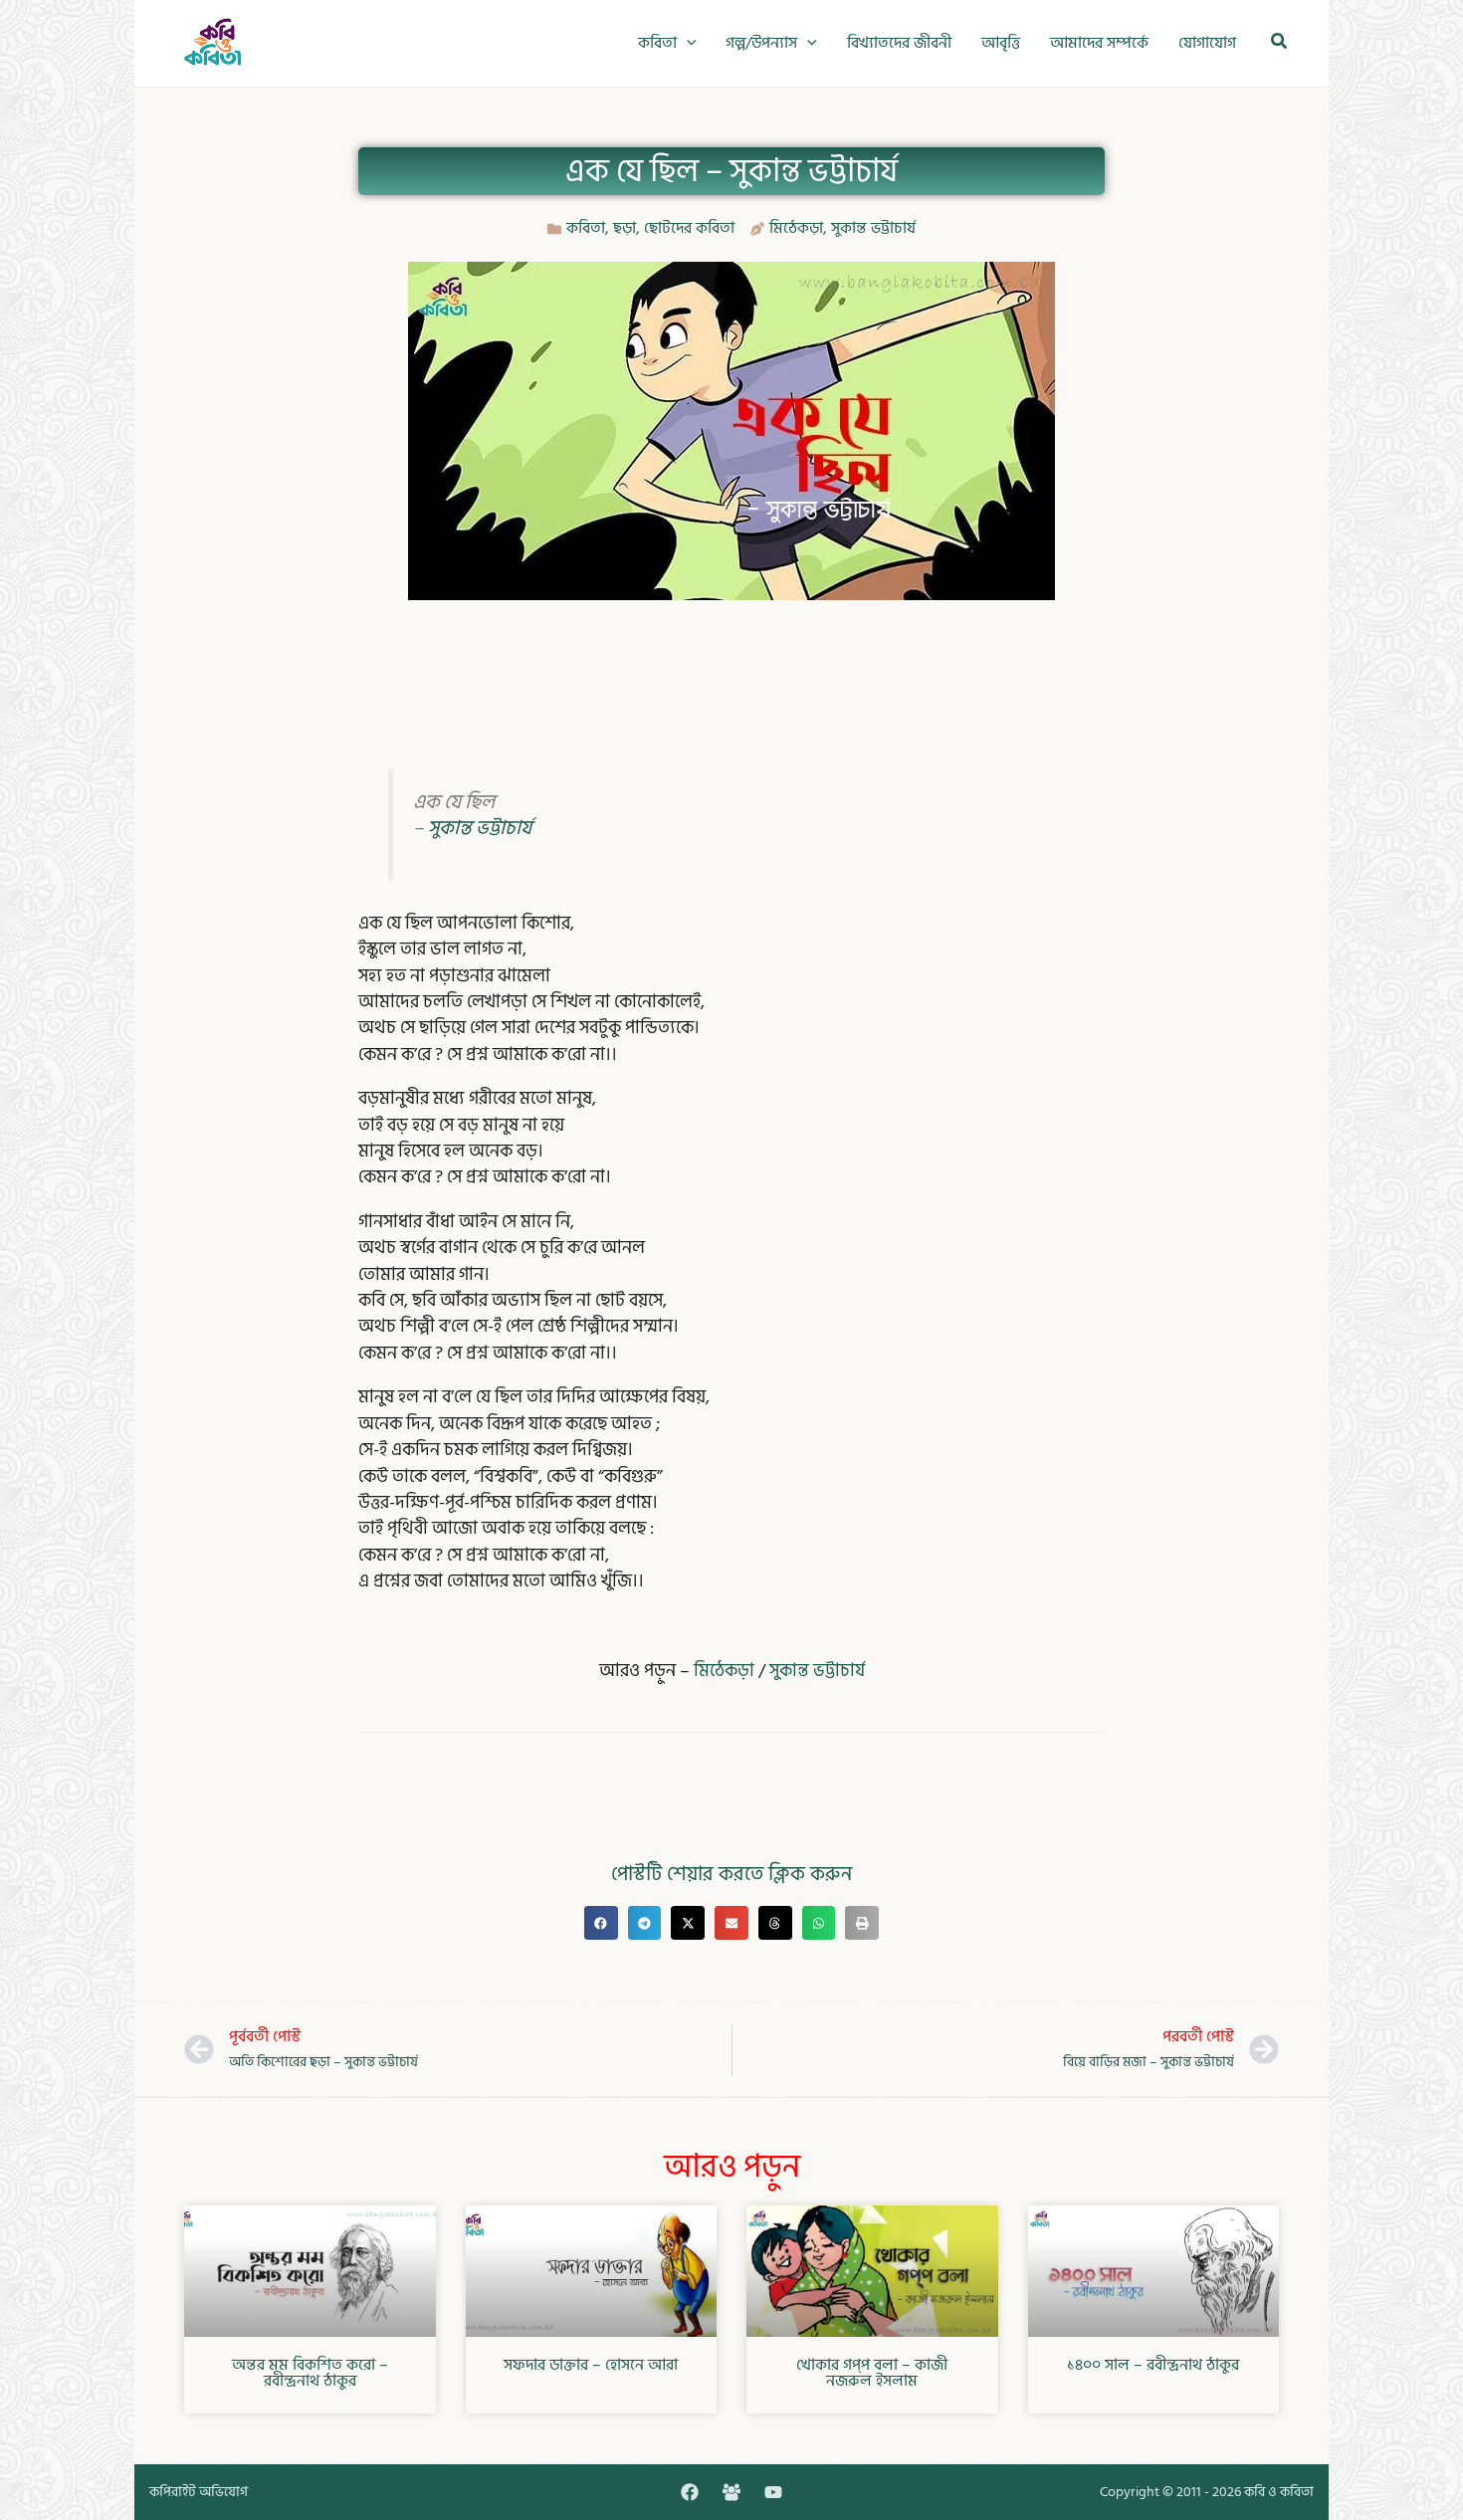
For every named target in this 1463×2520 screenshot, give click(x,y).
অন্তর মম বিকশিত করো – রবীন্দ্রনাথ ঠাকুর (310, 2373)
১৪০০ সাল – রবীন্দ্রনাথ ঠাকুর (1153, 2365)
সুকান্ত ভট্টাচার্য (873, 228)
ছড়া (625, 228)
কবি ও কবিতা (1279, 2492)
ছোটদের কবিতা (689, 228)
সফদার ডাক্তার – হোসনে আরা (591, 2365)
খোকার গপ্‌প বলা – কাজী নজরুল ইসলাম (872, 2373)
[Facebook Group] (731, 2492)
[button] (687, 43)
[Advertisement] (731, 665)
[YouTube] (773, 2492)
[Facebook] (690, 2492)
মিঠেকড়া (796, 228)
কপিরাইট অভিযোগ (199, 2492)
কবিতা (586, 228)
